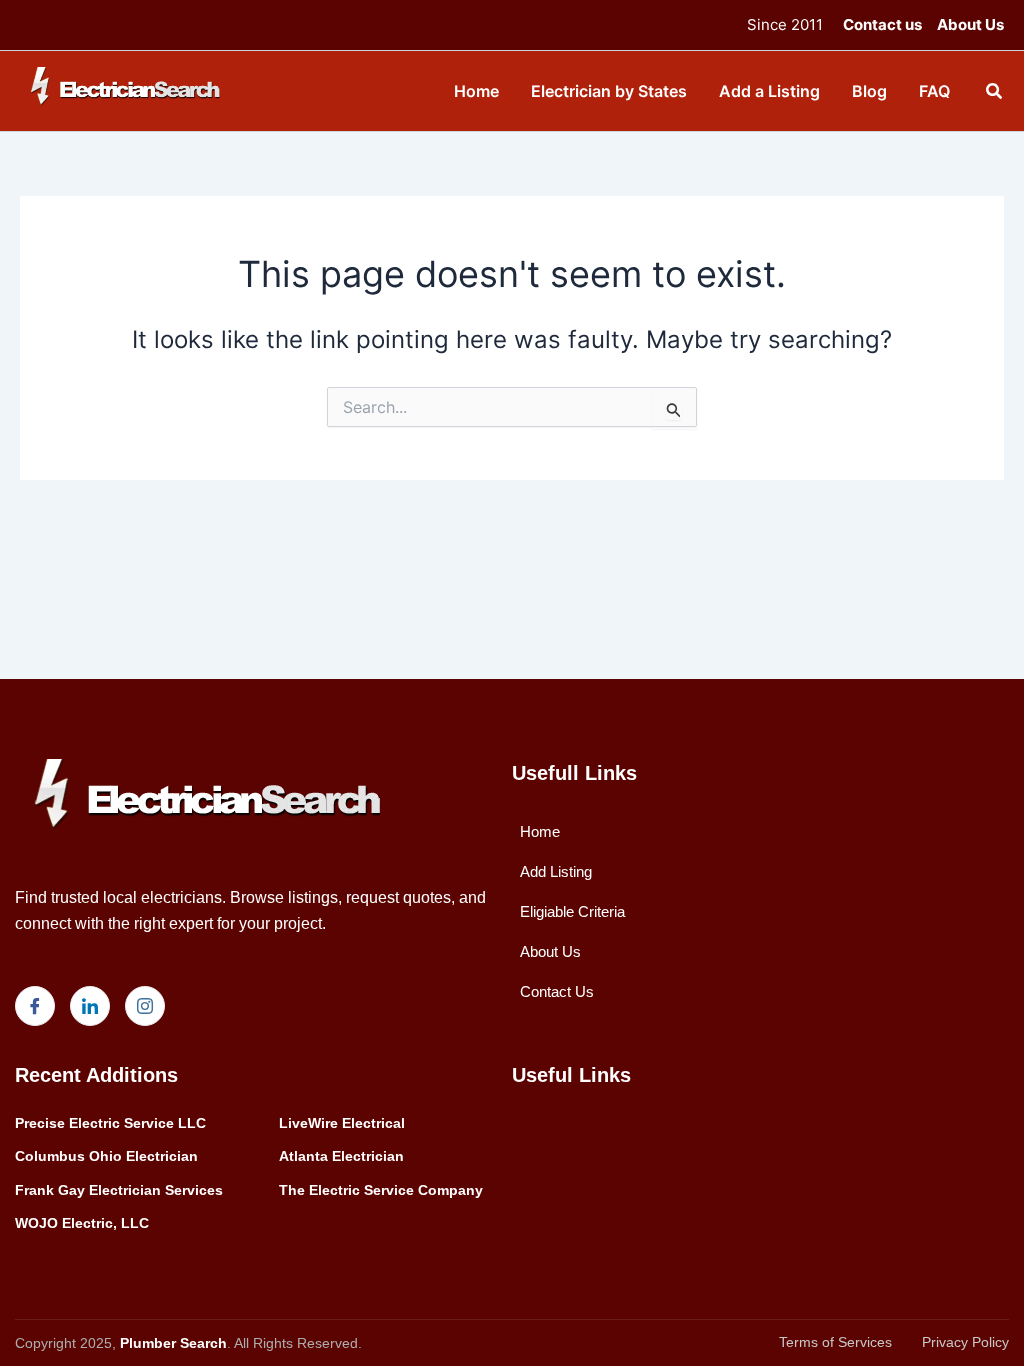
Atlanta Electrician (341, 1156)
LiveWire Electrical (342, 1123)
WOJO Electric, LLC (82, 1223)
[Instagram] (145, 1006)
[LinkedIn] (90, 1006)
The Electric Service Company (381, 1190)
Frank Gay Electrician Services (119, 1190)
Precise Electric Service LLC (110, 1123)
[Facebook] (35, 1006)
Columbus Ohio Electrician (106, 1156)
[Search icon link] (995, 93)
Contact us (882, 24)
